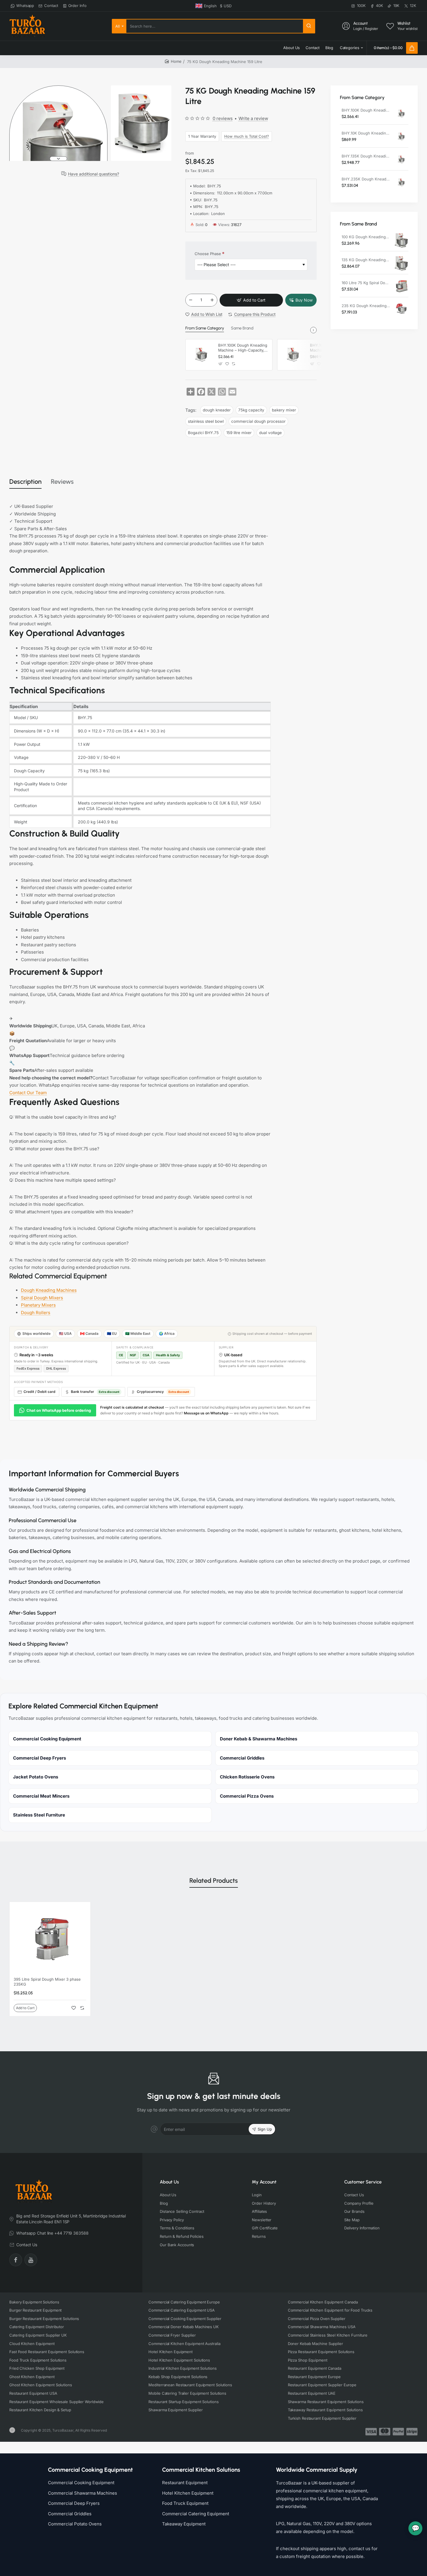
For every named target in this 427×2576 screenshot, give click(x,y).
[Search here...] (309, 26)
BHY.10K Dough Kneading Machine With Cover (366, 133)
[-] (191, 300)
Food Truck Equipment (185, 2503)
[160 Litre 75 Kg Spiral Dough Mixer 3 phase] (401, 286)
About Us (169, 2182)
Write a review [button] (253, 118)
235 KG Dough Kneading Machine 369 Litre (366, 306)
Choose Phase (208, 254)
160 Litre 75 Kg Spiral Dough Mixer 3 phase (366, 283)
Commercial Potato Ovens (75, 2524)
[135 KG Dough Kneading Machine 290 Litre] (401, 264)
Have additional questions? (94, 174)
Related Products (214, 1881)
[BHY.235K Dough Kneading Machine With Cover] (401, 183)
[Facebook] (16, 2260)
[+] (212, 300)
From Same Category (205, 328)
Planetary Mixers (38, 1305)
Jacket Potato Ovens (36, 1777)
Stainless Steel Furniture (39, 1815)
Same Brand (242, 328)
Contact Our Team (28, 1093)
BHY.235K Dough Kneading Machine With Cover (366, 179)
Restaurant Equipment (185, 2483)
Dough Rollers (36, 1313)
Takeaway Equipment (184, 2524)
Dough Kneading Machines (49, 1290)
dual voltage (270, 433)
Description (25, 482)
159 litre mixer (239, 433)
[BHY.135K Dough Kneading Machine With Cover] (401, 160)
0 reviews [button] (223, 118)
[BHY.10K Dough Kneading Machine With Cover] (293, 355)
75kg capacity (251, 410)
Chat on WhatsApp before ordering (59, 1410)
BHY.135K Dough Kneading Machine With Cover (366, 156)
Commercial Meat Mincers (41, 1796)
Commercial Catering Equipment (196, 2514)
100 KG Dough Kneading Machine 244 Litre (366, 237)
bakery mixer (284, 410)
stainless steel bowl (206, 421)
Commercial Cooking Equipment (47, 1739)
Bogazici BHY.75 (203, 433)
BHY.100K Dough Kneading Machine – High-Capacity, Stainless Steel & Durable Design (243, 348)
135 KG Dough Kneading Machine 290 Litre (366, 260)
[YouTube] (31, 2260)
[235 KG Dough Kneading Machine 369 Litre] (401, 309)
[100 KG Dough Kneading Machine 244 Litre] (401, 241)
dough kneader (217, 410)
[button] (58, 88)
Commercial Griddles (242, 1758)
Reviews (62, 482)
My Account (264, 2182)
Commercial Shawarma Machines (82, 2493)
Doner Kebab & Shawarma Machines (259, 1739)
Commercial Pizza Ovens (247, 1796)
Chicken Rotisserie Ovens (247, 1777)
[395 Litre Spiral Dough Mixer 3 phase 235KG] (50, 1939)
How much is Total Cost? (247, 136)
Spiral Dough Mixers (42, 1298)
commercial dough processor (258, 421)
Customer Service (363, 2182)
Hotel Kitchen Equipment (188, 2493)
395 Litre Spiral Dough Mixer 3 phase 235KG (47, 1982)
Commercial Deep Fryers (40, 1758)
